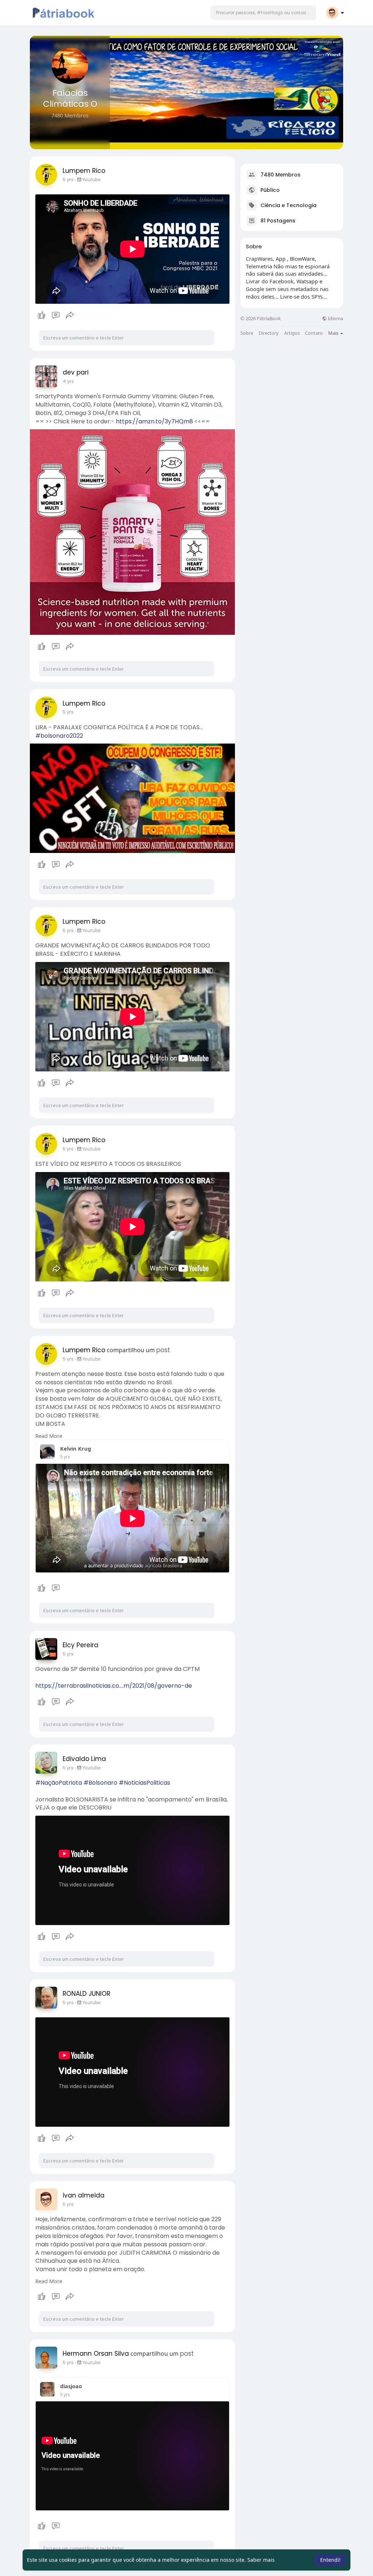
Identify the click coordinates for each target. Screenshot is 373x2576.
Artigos (292, 333)
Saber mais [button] (261, 2560)
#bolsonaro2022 (59, 736)
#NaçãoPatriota (59, 1783)
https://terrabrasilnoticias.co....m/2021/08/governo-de (114, 1686)
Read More (49, 1436)
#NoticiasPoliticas (144, 1783)
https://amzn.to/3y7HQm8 (154, 421)
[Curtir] (56, 315)
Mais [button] (334, 333)
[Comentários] (56, 315)
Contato (314, 333)
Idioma (335, 319)
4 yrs (68, 381)
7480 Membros (280, 175)
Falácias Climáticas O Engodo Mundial (70, 104)
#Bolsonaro (100, 1783)
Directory (269, 333)
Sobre (247, 333)
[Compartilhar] (70, 315)
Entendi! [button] (330, 2560)
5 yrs (68, 180)
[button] (263, 13)
